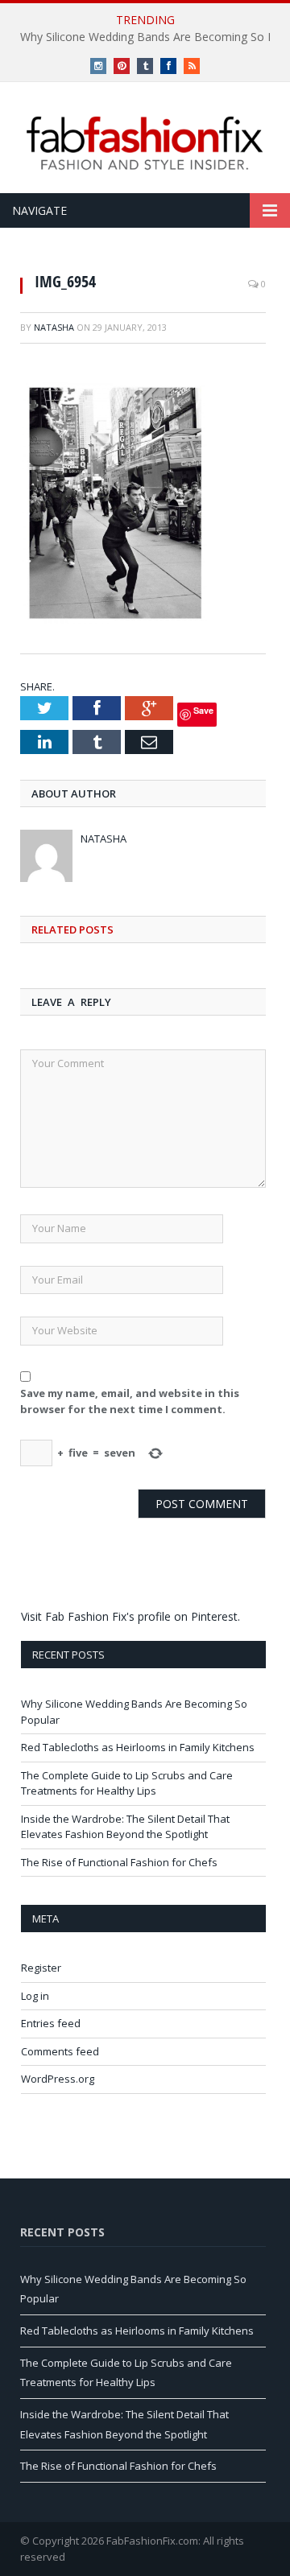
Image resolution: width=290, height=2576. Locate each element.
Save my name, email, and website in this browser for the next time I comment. (130, 1401)
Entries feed (51, 2023)
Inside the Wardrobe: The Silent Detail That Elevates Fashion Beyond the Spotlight (125, 1827)
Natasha (54, 327)
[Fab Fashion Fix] (145, 143)
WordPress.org (58, 2079)
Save (203, 710)
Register (41, 1968)
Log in (35, 1996)
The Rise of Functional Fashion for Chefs (119, 1862)
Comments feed (60, 2051)
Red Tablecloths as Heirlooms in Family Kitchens (138, 1747)
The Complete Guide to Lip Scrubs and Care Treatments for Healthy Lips (127, 1783)
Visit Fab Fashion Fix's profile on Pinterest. (130, 1616)
